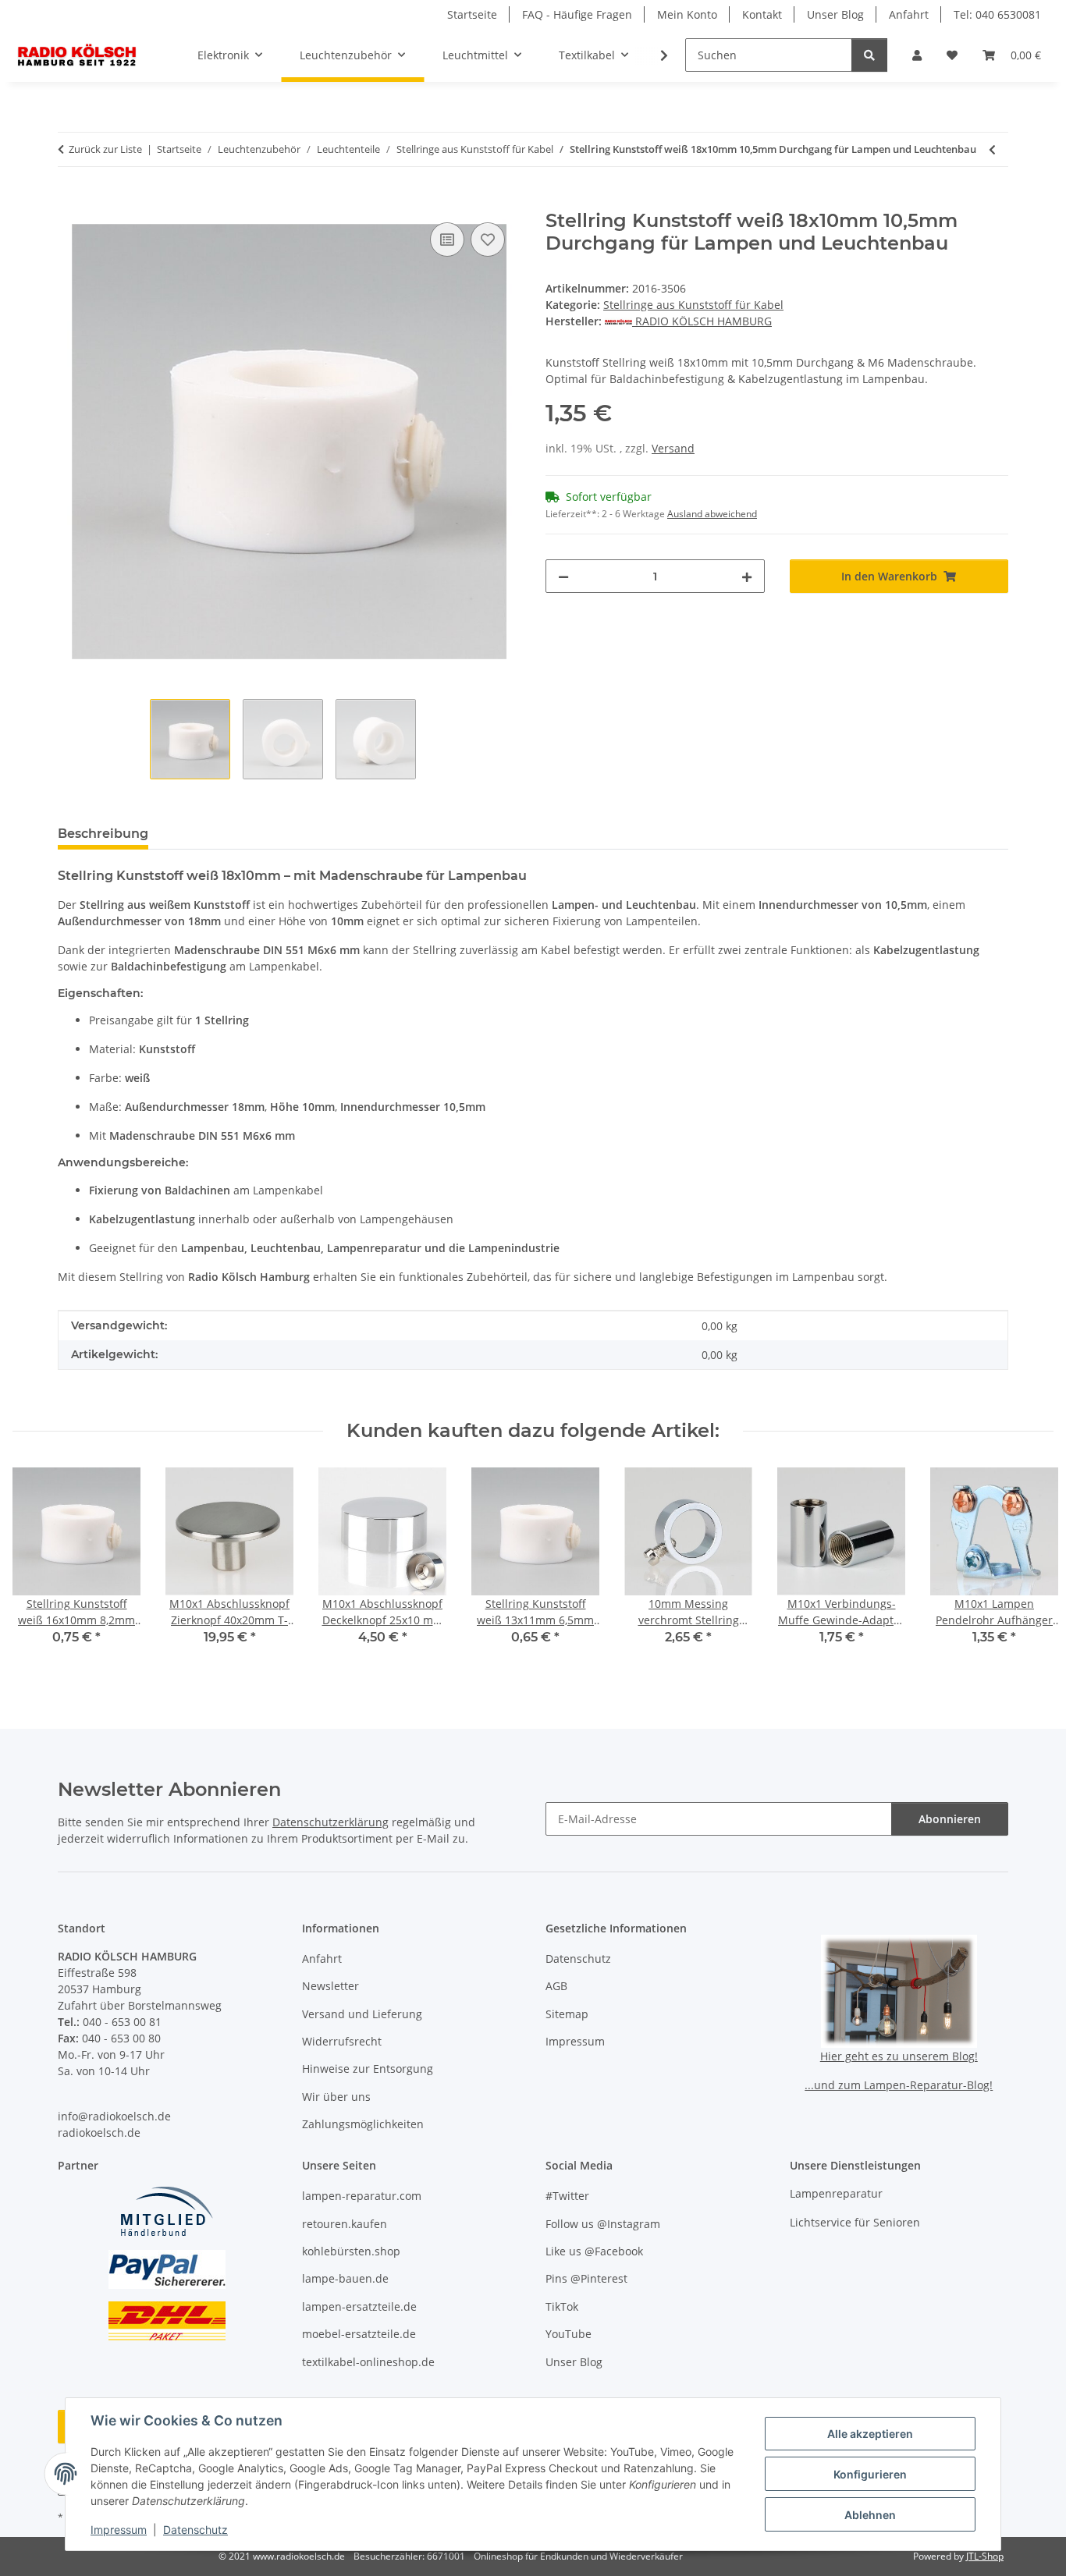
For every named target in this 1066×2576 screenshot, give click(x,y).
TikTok (562, 2306)
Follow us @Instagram (603, 2224)
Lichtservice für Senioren (855, 2222)
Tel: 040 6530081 (997, 14)
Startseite (472, 14)
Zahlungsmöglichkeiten (363, 2124)
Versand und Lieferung (362, 2014)
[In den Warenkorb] (70, 201)
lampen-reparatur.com (362, 2196)
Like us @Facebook (594, 2251)
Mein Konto (687, 14)
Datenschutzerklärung (330, 1822)
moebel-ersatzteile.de (359, 2334)
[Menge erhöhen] (747, 576)
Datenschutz (195, 2530)
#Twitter (567, 2196)
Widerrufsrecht (342, 2041)
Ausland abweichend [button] (712, 514)
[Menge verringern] (563, 576)
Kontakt (762, 14)
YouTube (569, 2334)
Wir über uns (336, 2097)
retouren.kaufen (345, 2224)
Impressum (119, 2530)
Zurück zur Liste (105, 149)
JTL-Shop (985, 2556)
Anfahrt (909, 14)
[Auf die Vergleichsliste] (447, 240)
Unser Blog (835, 14)
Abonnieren (950, 1819)
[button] (917, 55)
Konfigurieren (870, 2474)
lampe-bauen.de (345, 2278)
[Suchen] (869, 55)
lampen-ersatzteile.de (359, 2306)
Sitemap (567, 2014)
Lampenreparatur (836, 2193)
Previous (39, 1567)
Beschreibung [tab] (103, 834)
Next (1028, 1567)
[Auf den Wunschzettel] (488, 240)
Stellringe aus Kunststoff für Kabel (693, 305)
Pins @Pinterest (586, 2278)
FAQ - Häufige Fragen (577, 14)
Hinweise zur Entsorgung (368, 2069)
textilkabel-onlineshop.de (368, 2362)
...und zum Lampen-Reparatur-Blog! (899, 2085)
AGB (556, 1986)
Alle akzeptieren (870, 2434)
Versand (673, 448)
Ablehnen (870, 2515)
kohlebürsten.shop (351, 2251)
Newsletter (330, 1986)
